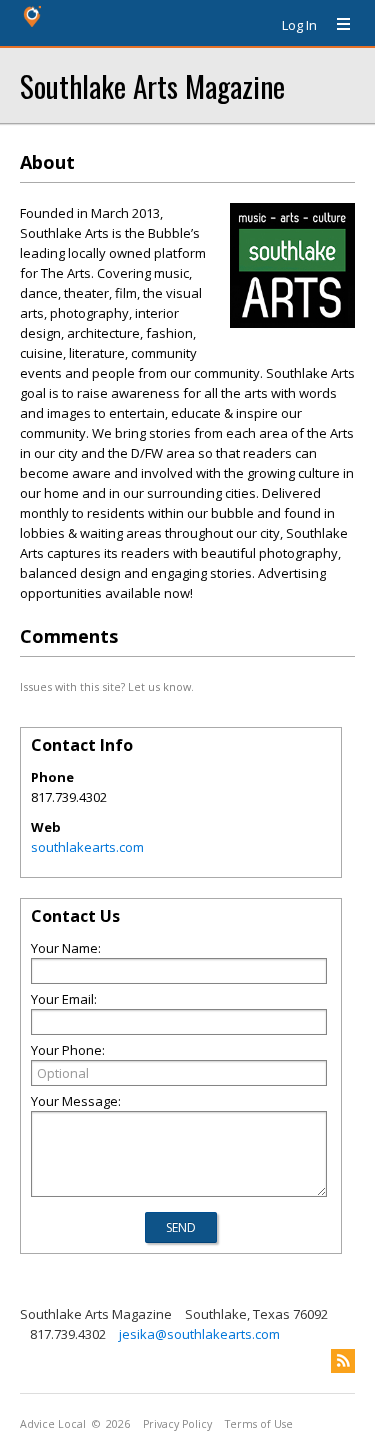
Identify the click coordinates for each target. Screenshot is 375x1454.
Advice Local (53, 1424)
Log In (299, 25)
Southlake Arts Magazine (152, 85)
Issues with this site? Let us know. (107, 686)
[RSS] (343, 1361)
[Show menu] (336, 25)
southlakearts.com (87, 847)
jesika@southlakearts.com (199, 1334)
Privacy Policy (177, 1424)
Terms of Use (259, 1424)
